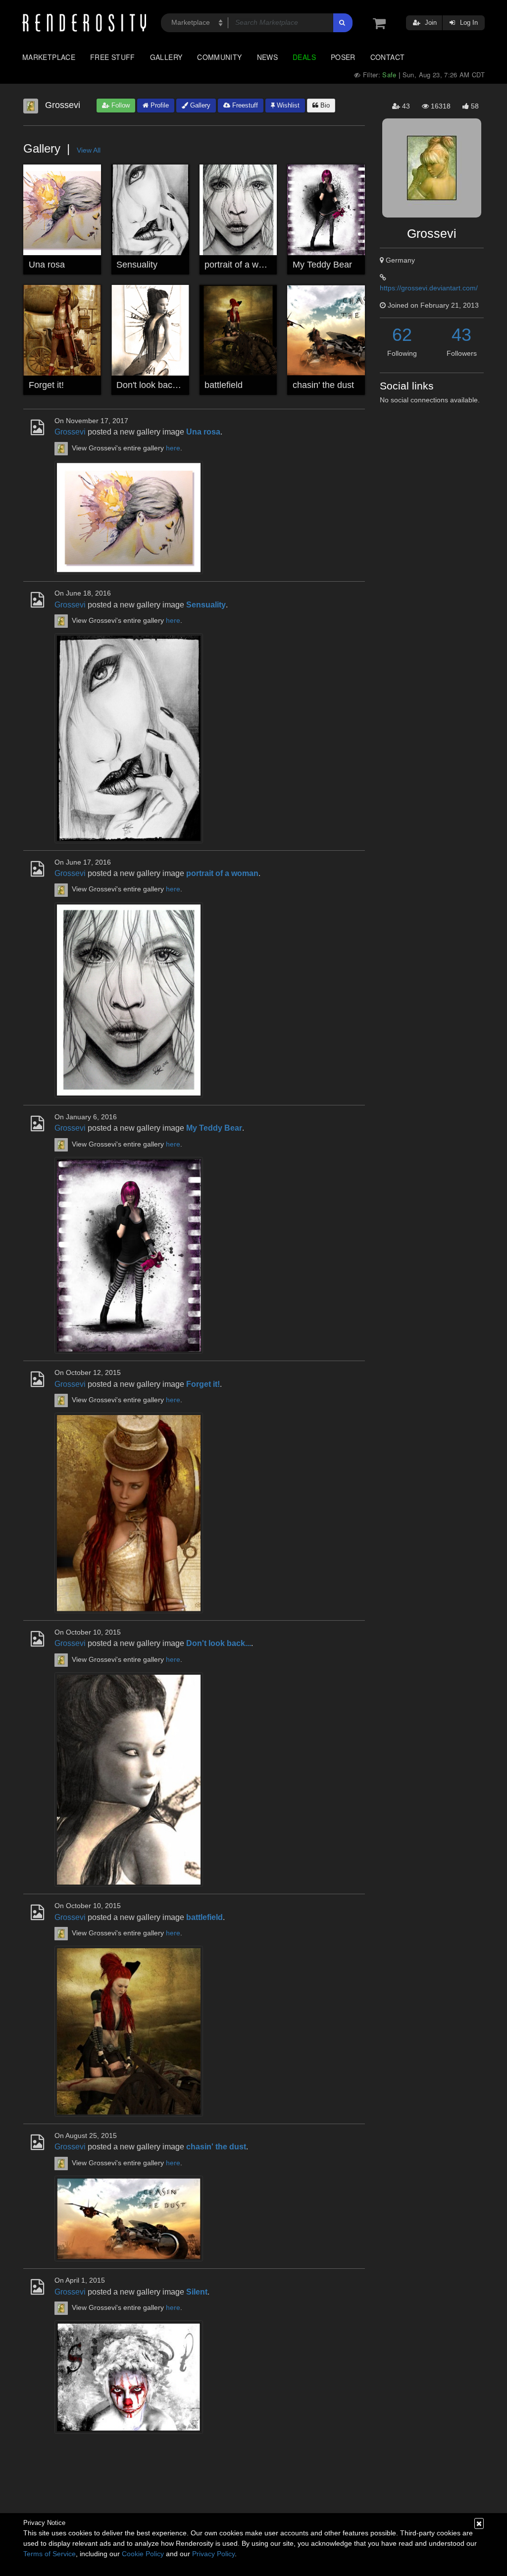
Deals (304, 57)
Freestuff (244, 105)
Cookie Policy (143, 2554)
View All (89, 150)
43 (461, 335)
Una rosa (47, 265)
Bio (324, 105)
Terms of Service (50, 2554)
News (267, 57)
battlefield (224, 385)
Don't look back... (150, 385)
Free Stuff (113, 57)
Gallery (166, 57)
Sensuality (137, 265)
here (173, 448)
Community (219, 57)
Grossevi (70, 432)
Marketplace (49, 57)
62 (402, 335)
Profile (159, 105)
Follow (120, 105)
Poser (343, 57)
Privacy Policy (213, 2554)
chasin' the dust (323, 385)
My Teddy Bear (322, 265)
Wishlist (287, 105)
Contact (388, 57)
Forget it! (46, 385)
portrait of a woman (243, 265)
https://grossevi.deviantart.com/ (429, 288)
